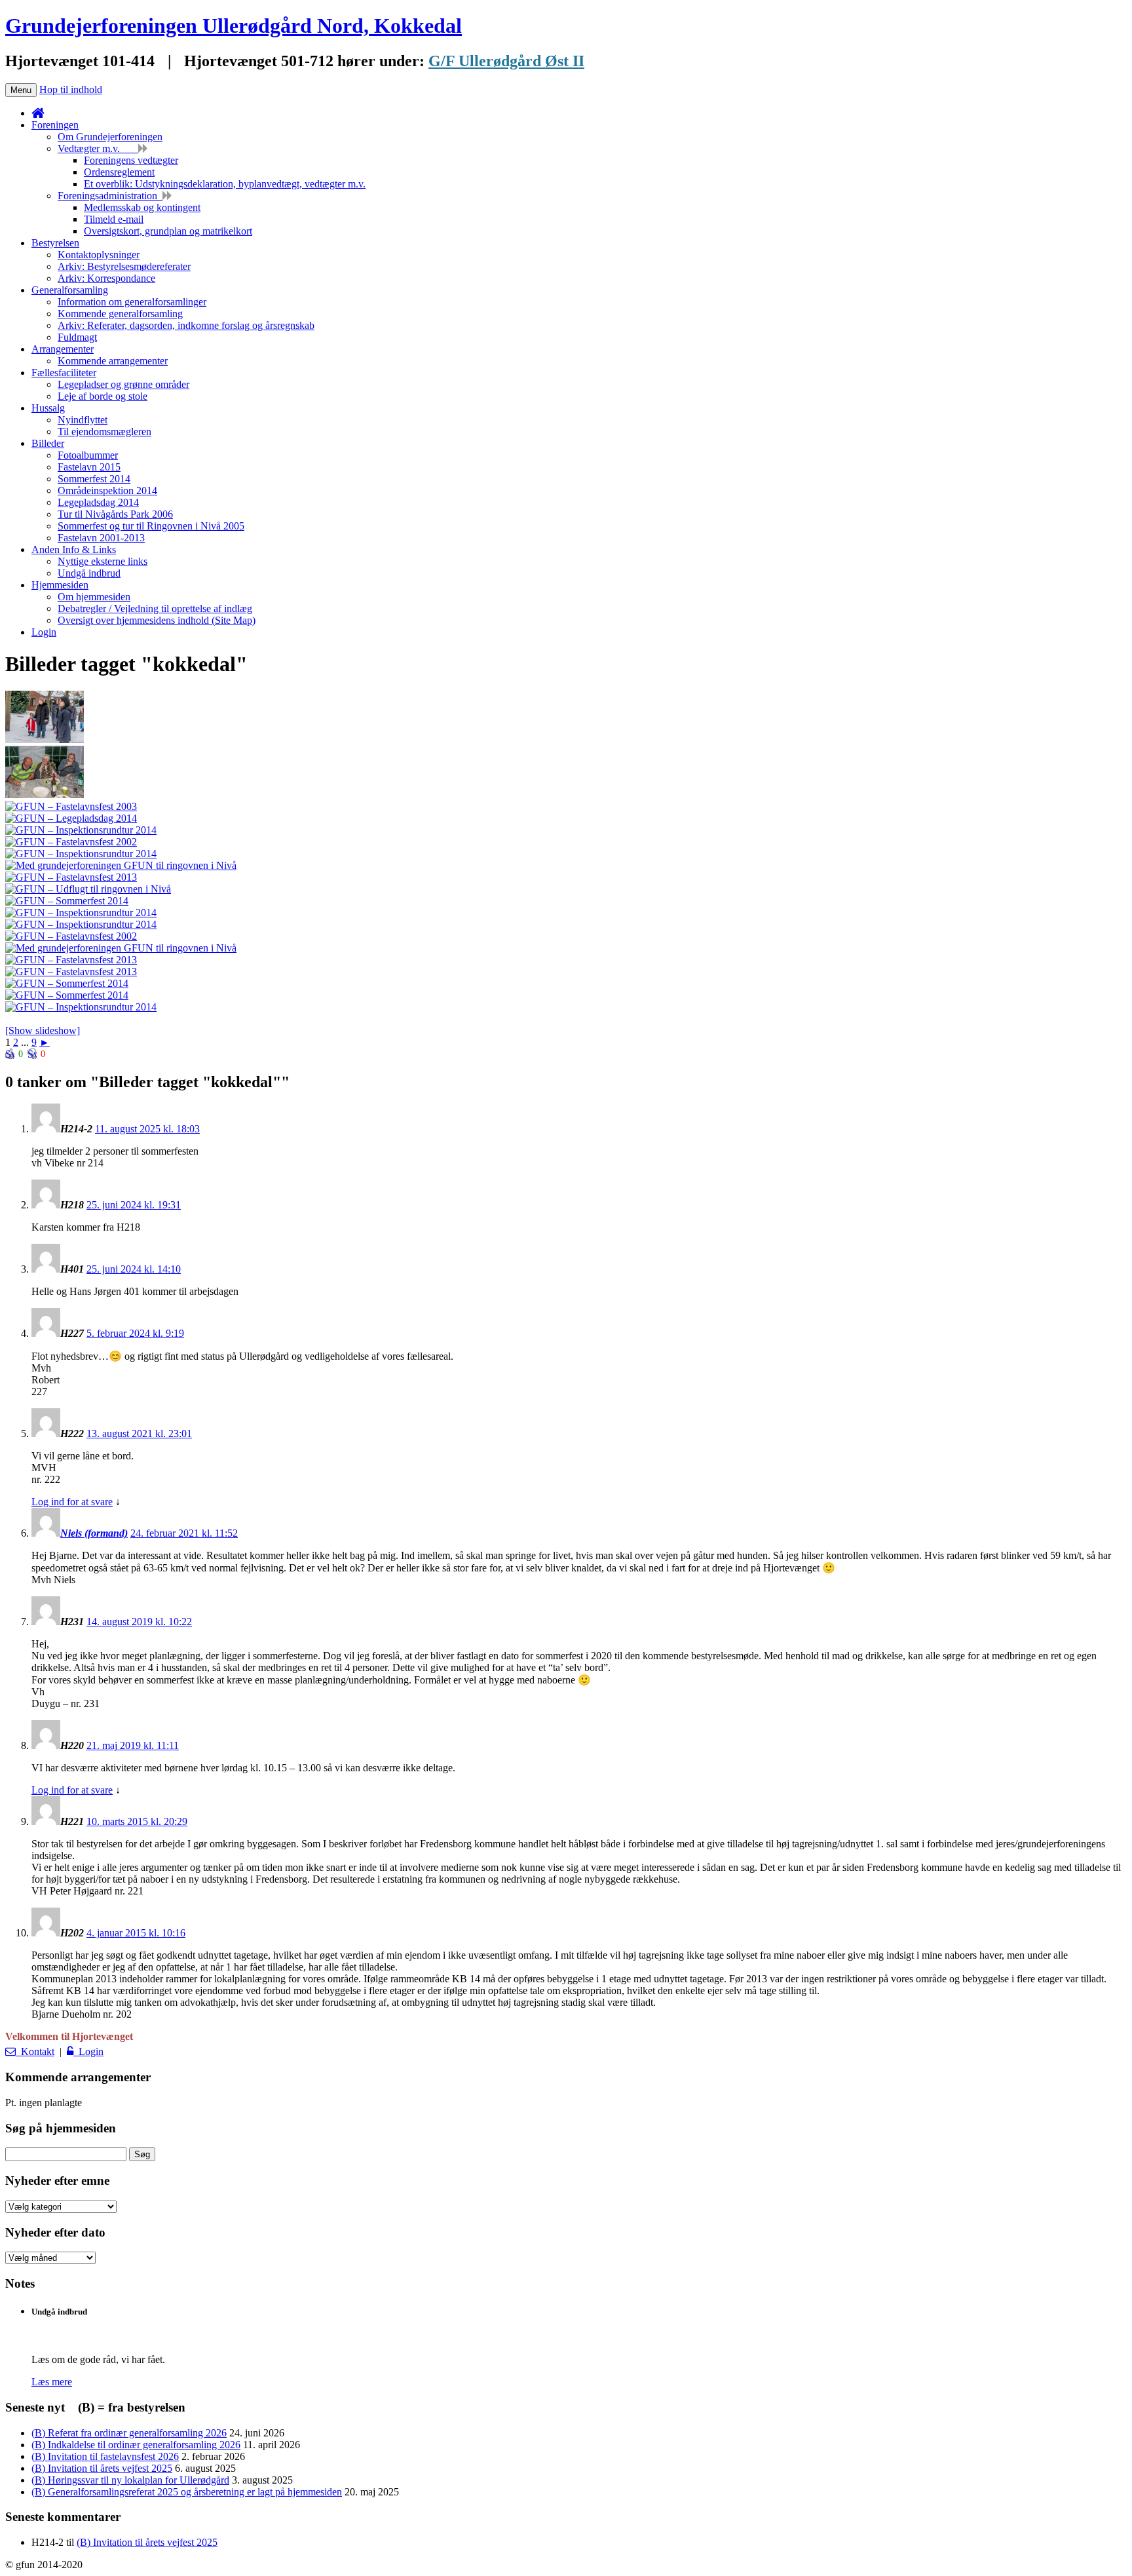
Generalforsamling (70, 290)
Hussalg (48, 408)
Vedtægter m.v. (98, 148)
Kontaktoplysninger (99, 255)
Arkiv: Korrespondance (106, 278)
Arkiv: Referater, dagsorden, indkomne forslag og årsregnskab (186, 325)
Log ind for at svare (72, 1502)
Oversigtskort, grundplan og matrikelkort (168, 231)
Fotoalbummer (88, 455)
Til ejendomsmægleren (104, 432)
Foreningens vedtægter (131, 160)
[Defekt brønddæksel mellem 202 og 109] (81, 1007)
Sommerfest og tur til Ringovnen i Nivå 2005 (151, 526)
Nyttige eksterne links (103, 561)
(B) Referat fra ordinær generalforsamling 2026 (129, 2433)
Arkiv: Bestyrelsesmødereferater (124, 266)
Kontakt (35, 2051)
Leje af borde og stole (103, 396)
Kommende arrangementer (113, 361)
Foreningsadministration (110, 196)
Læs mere (52, 2382)
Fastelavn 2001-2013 (101, 538)
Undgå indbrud (89, 573)
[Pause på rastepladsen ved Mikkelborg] (88, 889)
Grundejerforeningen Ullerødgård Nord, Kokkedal (234, 26)
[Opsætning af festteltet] (67, 995)
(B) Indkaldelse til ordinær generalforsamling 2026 (136, 2445)
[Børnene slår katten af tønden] (45, 740)
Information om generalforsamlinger (132, 302)
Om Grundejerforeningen (110, 137)
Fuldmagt (77, 337)
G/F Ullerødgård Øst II (506, 61)
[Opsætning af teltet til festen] (121, 865)
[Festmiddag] (45, 795)
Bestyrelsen (55, 243)
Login (44, 632)
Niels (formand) (94, 1533)
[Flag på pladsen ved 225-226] (81, 913)
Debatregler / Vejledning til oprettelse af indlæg (155, 608)
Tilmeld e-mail (114, 219)
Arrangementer (63, 349)
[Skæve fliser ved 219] (81, 924)
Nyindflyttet (83, 420)
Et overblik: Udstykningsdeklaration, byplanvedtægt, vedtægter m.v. (225, 184)
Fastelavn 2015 (89, 467)
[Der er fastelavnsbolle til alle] (71, 960)
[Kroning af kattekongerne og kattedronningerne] (71, 936)
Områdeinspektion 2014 (107, 490)
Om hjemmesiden (94, 597)
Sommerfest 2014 (94, 479)
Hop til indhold (71, 89)
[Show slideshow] (43, 1030)
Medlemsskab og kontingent (142, 207)
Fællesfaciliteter (64, 373)
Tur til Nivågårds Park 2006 (115, 514)
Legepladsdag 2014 (98, 502)
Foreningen (55, 125)
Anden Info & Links (74, 549)
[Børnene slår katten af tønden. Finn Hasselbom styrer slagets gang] (71, 842)
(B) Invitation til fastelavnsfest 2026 (105, 2456)
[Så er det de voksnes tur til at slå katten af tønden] (71, 877)
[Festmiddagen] (121, 948)
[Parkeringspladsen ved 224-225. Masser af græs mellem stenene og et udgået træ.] (81, 854)
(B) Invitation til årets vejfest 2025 (102, 2468)
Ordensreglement (119, 172)
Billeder (48, 443)
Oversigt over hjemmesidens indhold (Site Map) (157, 620)
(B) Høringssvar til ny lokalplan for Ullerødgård (130, 2480)
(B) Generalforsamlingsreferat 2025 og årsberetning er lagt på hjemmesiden (187, 2492)
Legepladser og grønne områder (123, 384)
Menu (21, 90)
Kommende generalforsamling (120, 314)
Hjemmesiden (60, 585)
